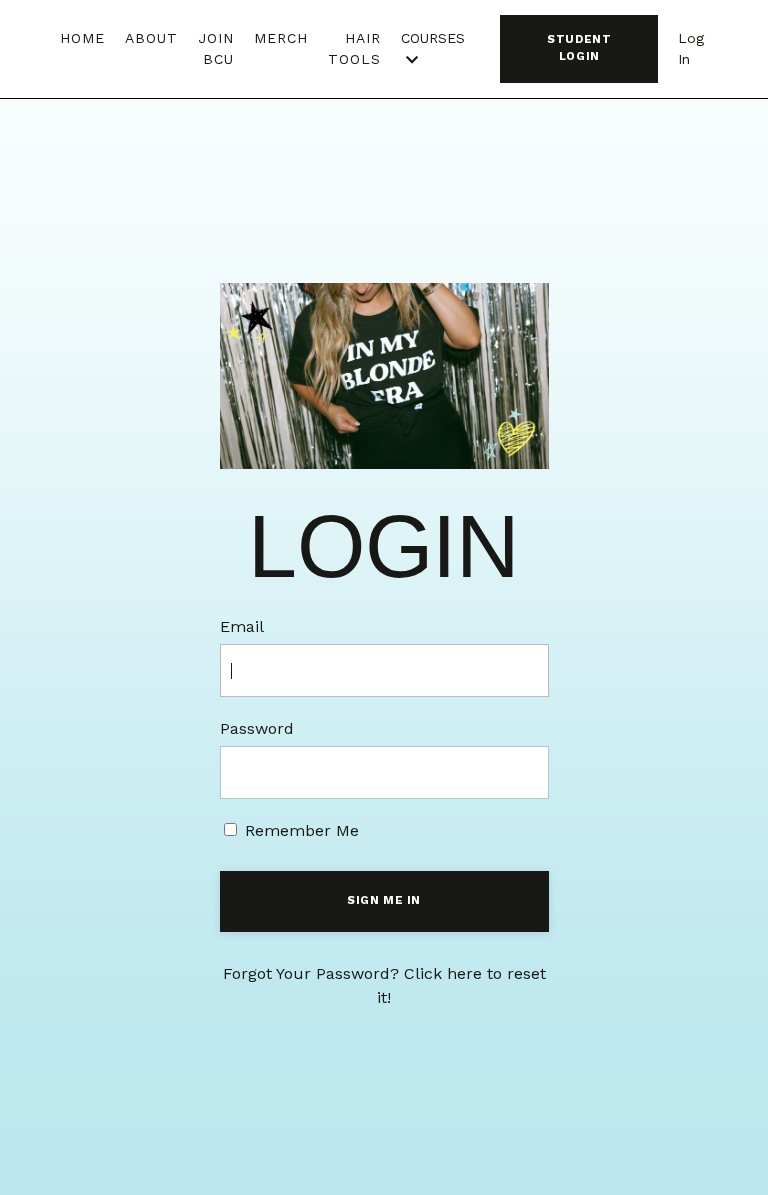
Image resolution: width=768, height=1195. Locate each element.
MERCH (281, 38)
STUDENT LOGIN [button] (579, 48)
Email (242, 626)
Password (257, 728)
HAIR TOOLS (354, 48)
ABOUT (151, 38)
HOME (82, 38)
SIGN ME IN (384, 900)
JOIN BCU (216, 48)
